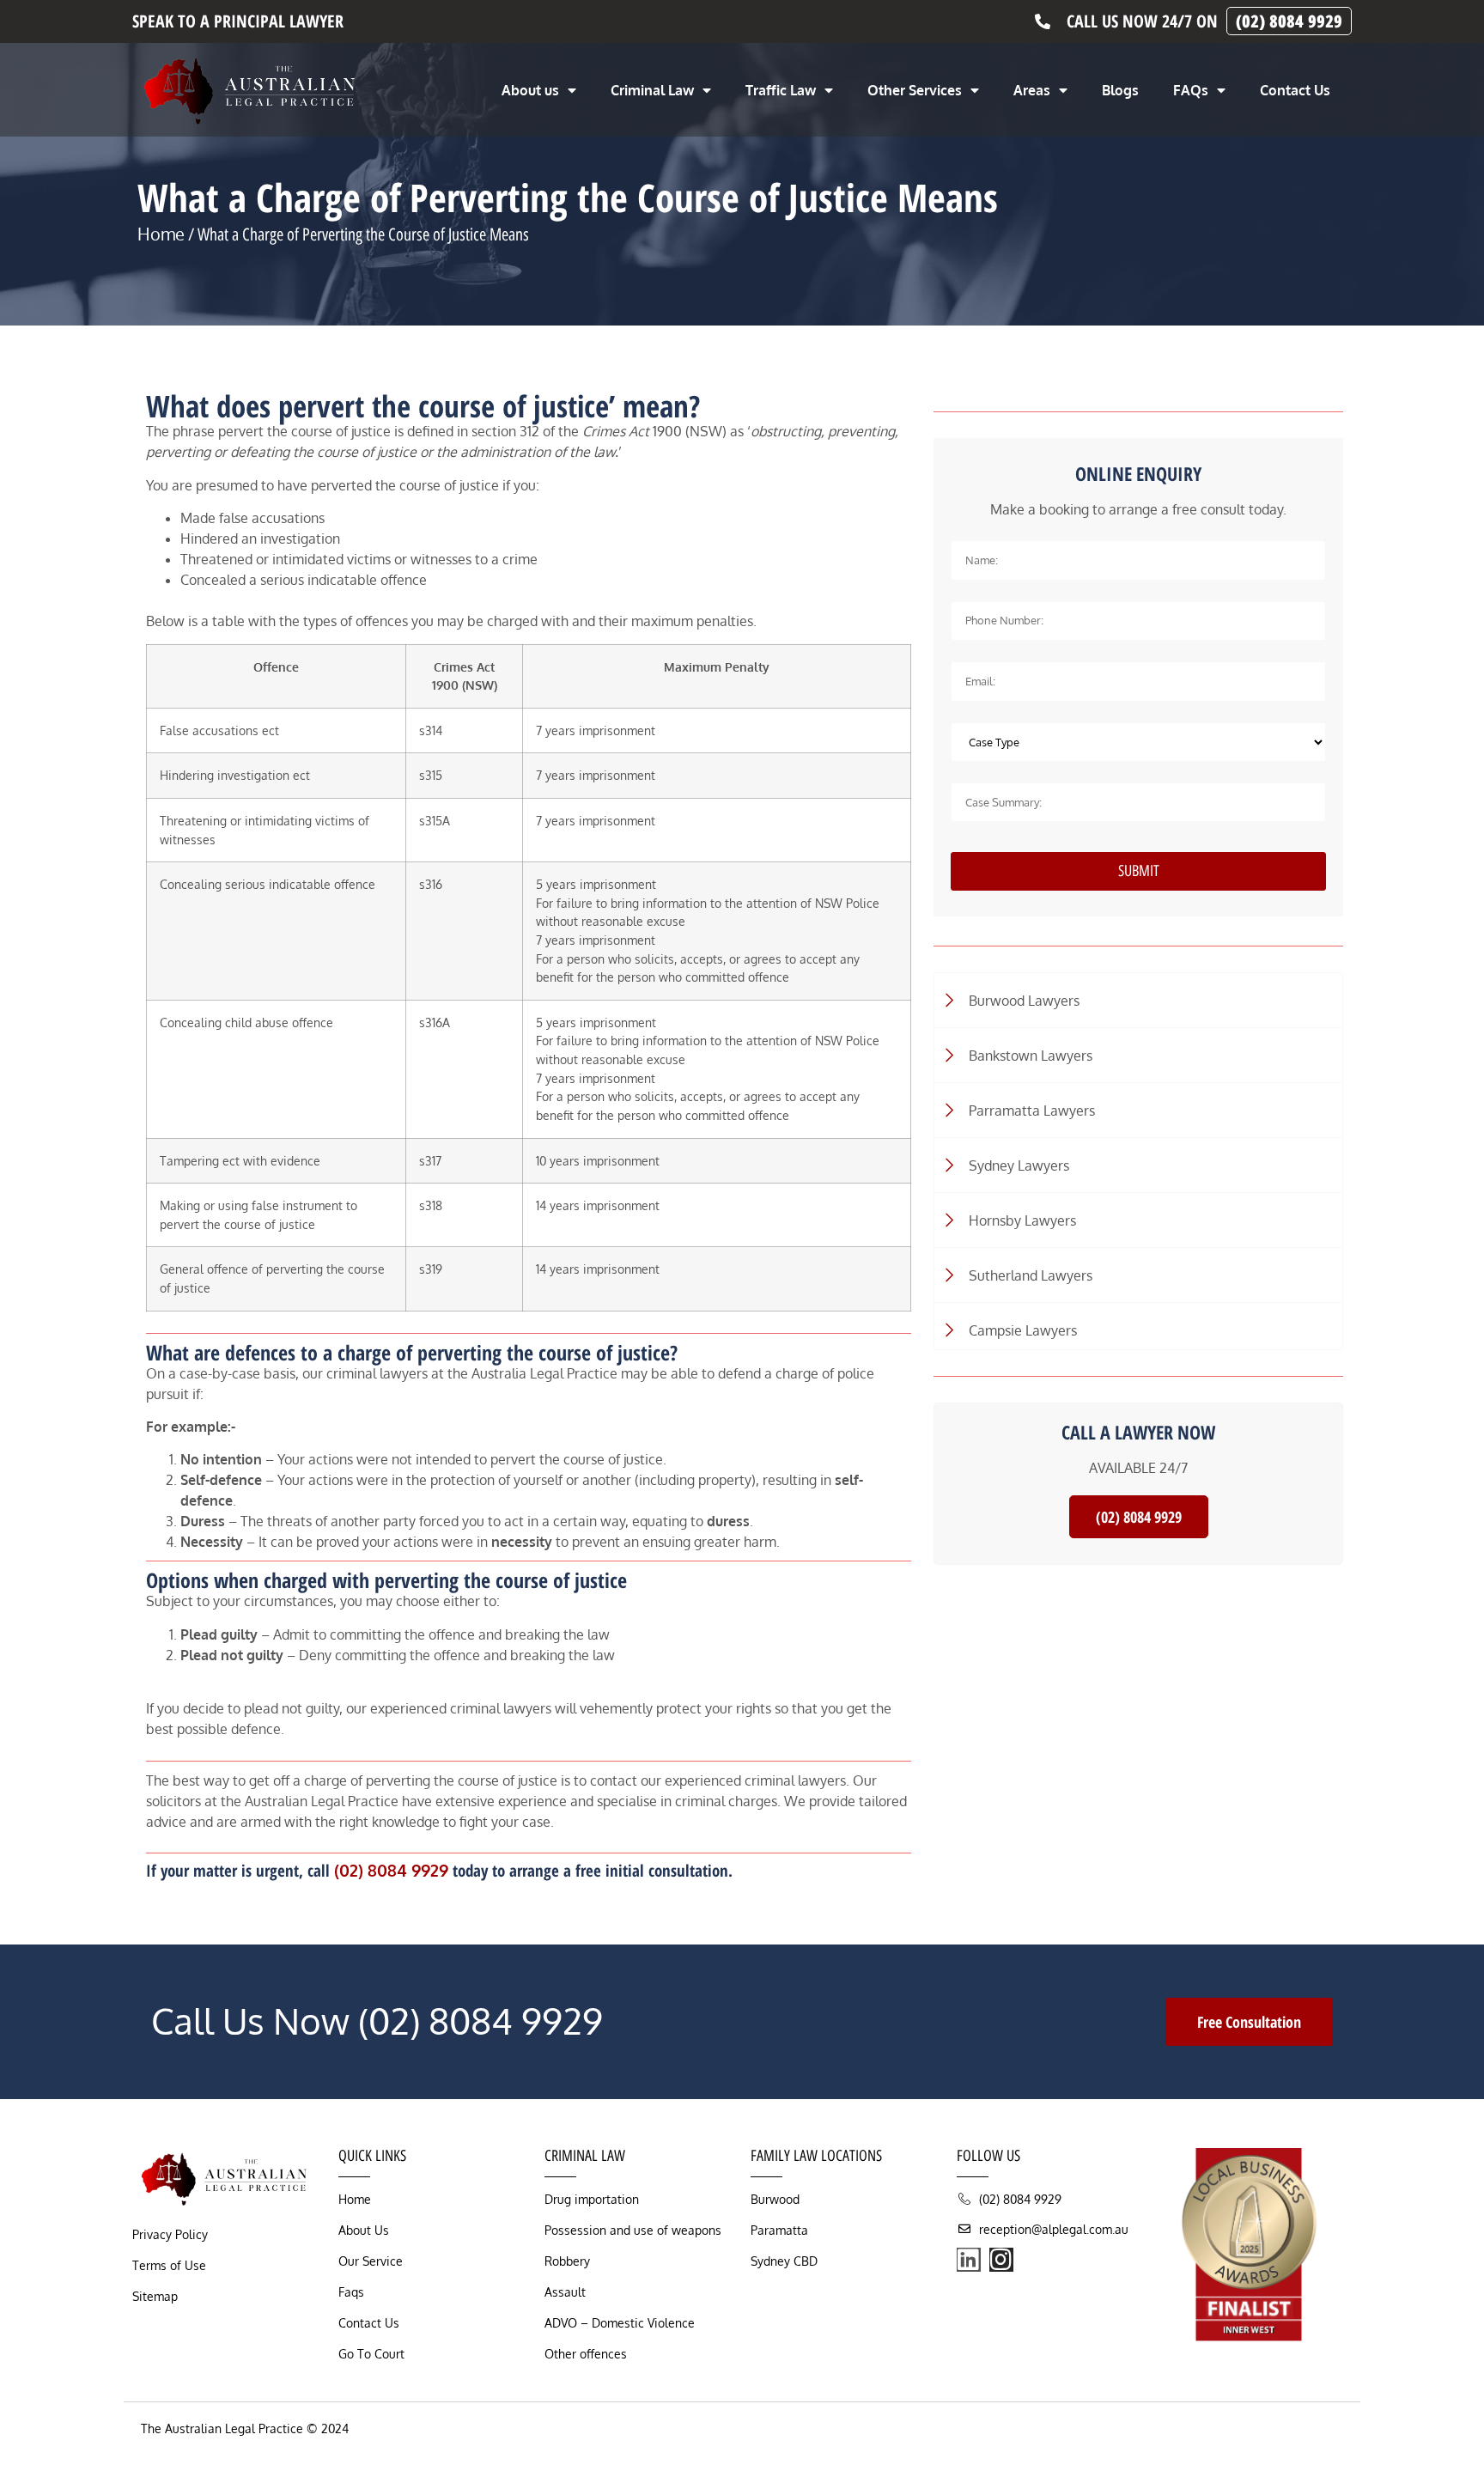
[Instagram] (1001, 2260)
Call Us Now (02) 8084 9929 (377, 2021)
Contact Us (1295, 90)
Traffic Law (781, 90)
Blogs (1120, 90)
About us (530, 90)
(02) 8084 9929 (391, 1870)
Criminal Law (652, 90)
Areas (1032, 90)
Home (161, 234)
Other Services (915, 90)
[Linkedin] (969, 2260)
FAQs (1191, 90)
